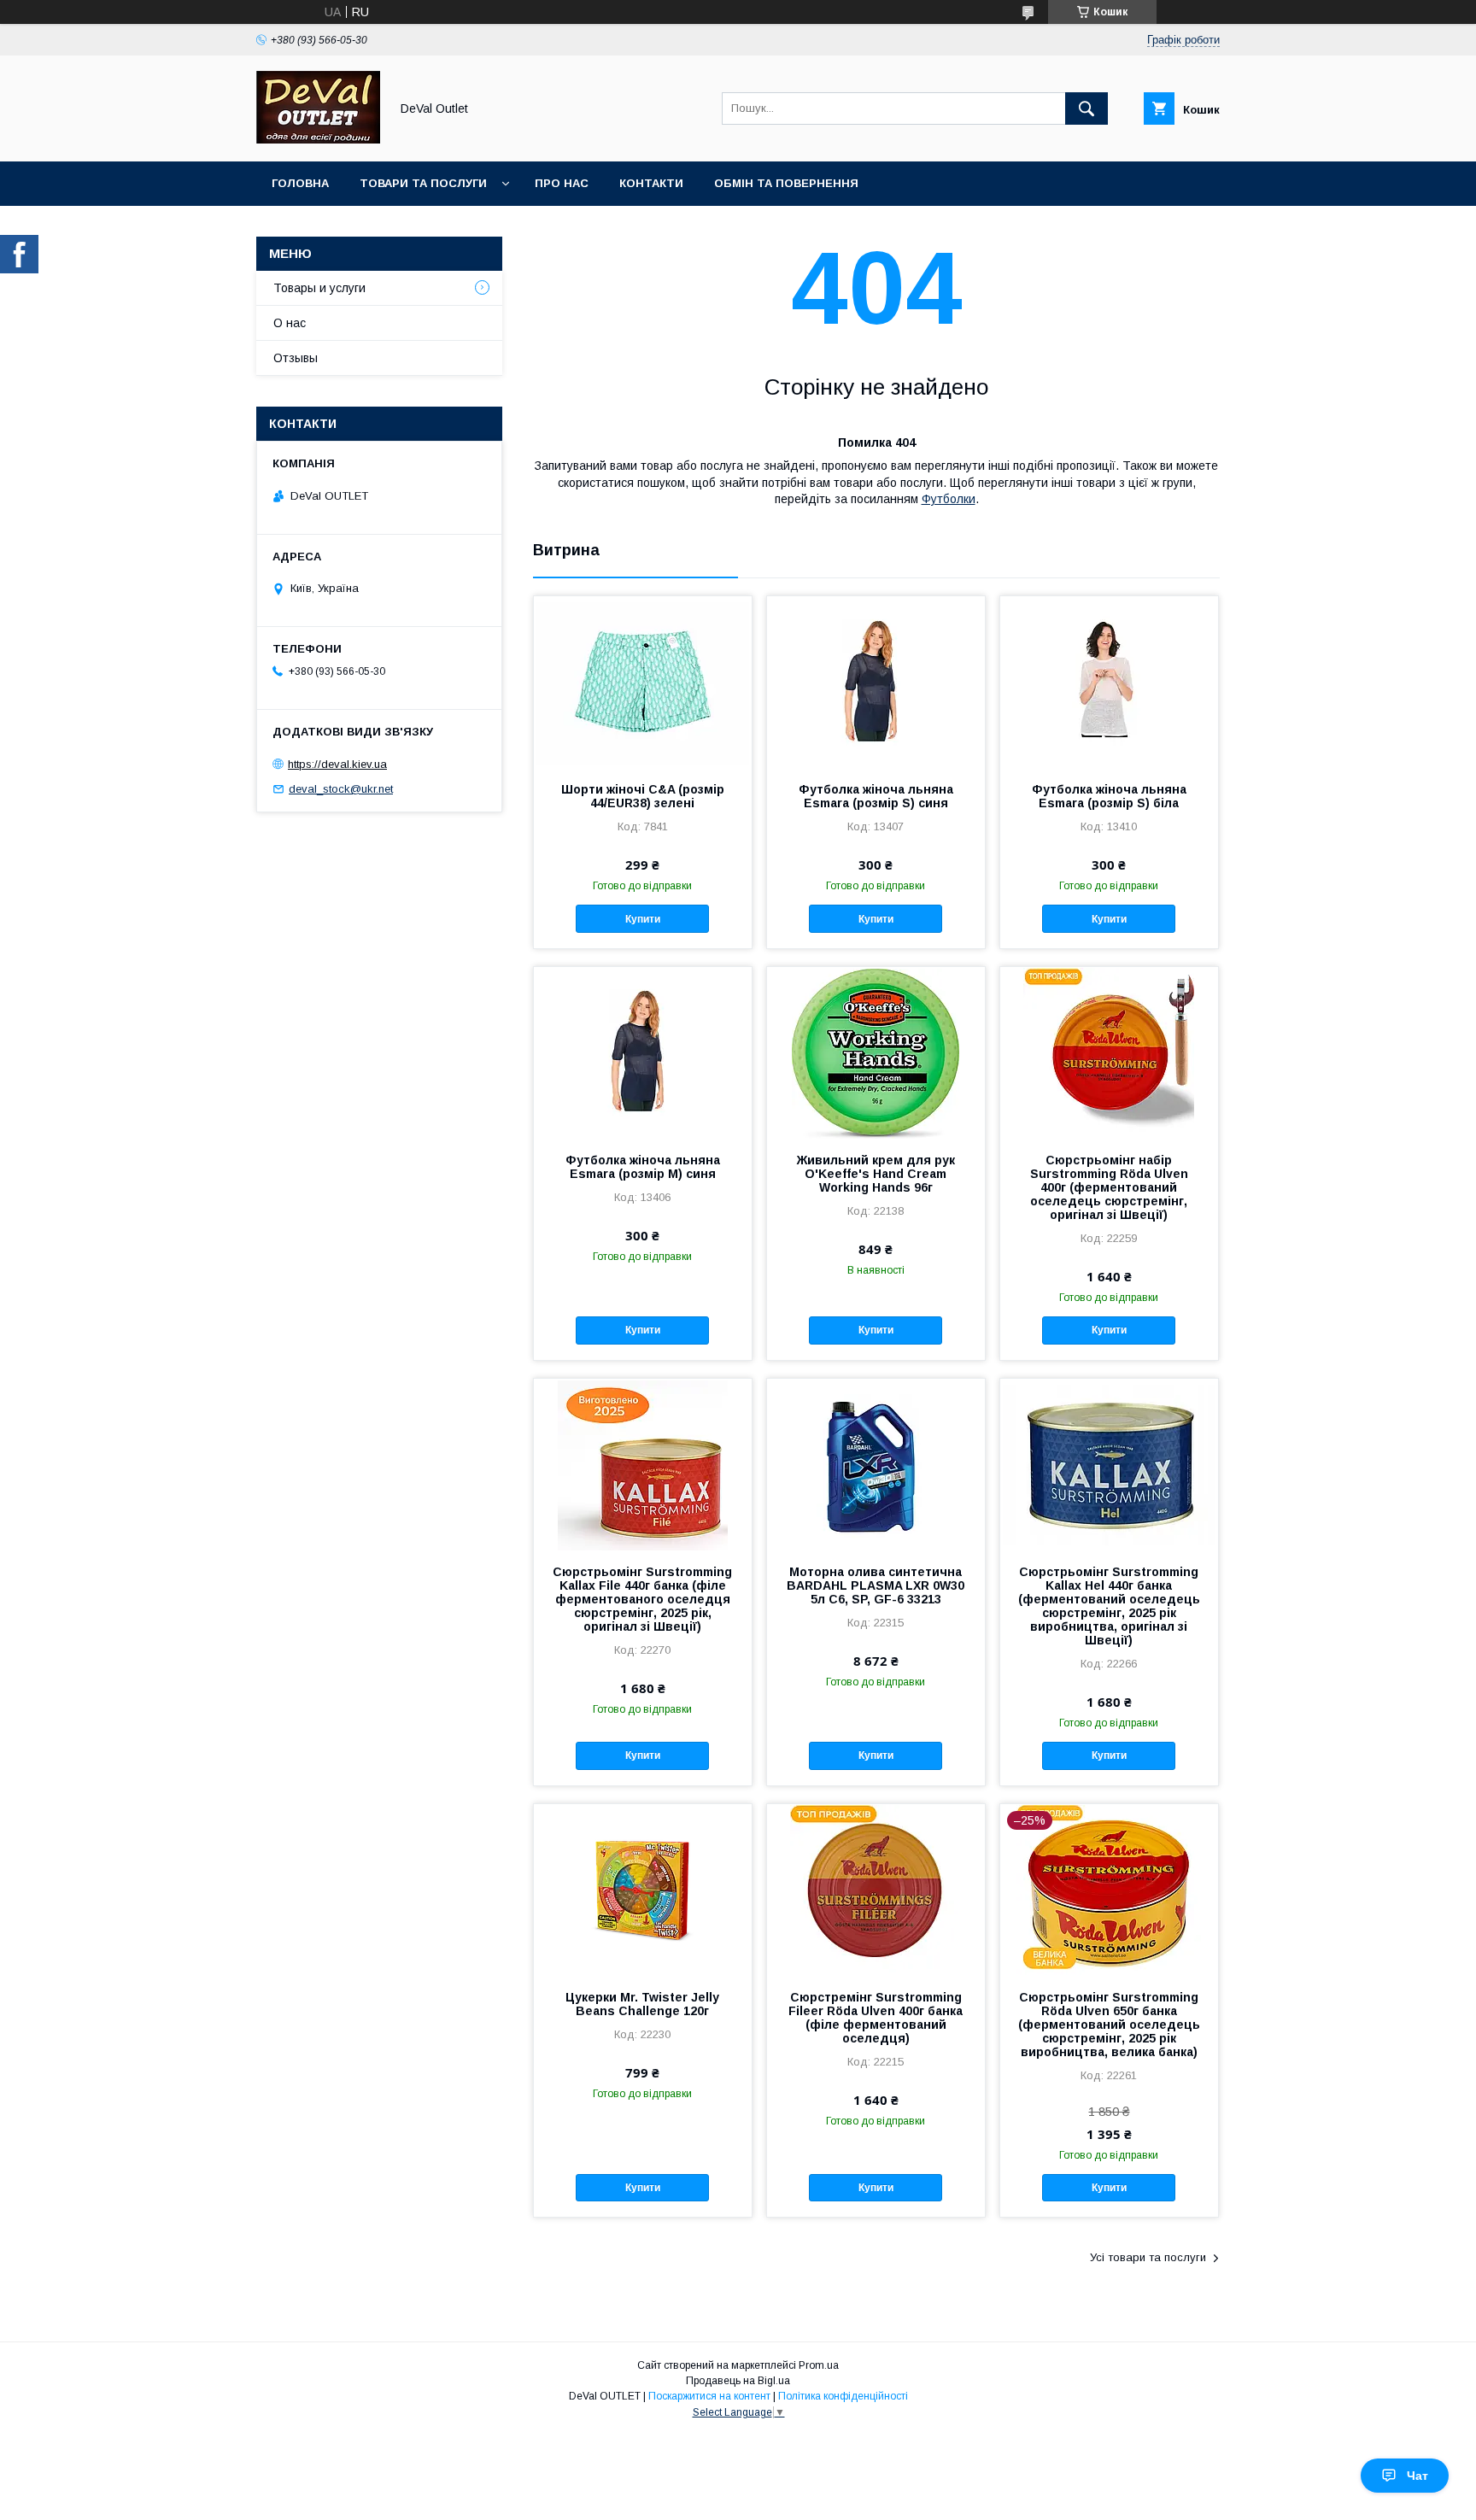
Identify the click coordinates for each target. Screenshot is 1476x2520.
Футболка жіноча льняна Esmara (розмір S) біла (1109, 796)
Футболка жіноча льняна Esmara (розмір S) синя (876, 796)
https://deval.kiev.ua (337, 764)
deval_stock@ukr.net (341, 789)
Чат (1417, 2476)
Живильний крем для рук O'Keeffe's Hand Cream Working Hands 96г (876, 1174)
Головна (300, 183)
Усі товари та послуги (1148, 2257)
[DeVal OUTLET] (318, 139)
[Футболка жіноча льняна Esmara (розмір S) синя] (876, 682)
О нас (290, 323)
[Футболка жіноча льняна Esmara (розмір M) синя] (643, 1052)
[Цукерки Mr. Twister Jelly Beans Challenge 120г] (643, 1890)
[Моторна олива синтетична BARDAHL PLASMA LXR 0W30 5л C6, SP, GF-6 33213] (876, 1464)
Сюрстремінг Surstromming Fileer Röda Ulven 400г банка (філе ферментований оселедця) (876, 2018)
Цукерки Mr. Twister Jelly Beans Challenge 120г (642, 2004)
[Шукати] (1086, 108)
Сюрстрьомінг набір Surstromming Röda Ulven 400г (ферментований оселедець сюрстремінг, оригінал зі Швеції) (1109, 1187)
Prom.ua (819, 2365)
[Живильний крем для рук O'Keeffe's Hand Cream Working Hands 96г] (876, 1052)
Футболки (949, 499)
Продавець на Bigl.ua (738, 2381)
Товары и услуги (319, 288)
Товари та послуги (423, 183)
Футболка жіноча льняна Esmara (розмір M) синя (643, 1167)
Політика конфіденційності (843, 2396)
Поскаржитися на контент (709, 2396)
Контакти (651, 183)
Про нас (562, 183)
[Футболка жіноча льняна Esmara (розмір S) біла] (1109, 682)
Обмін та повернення (786, 183)
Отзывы (296, 358)
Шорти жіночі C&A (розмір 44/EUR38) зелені (643, 796)
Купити (643, 919)
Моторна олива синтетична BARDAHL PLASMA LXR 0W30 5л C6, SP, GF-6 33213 (876, 1585)
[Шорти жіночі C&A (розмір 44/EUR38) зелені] (643, 682)
